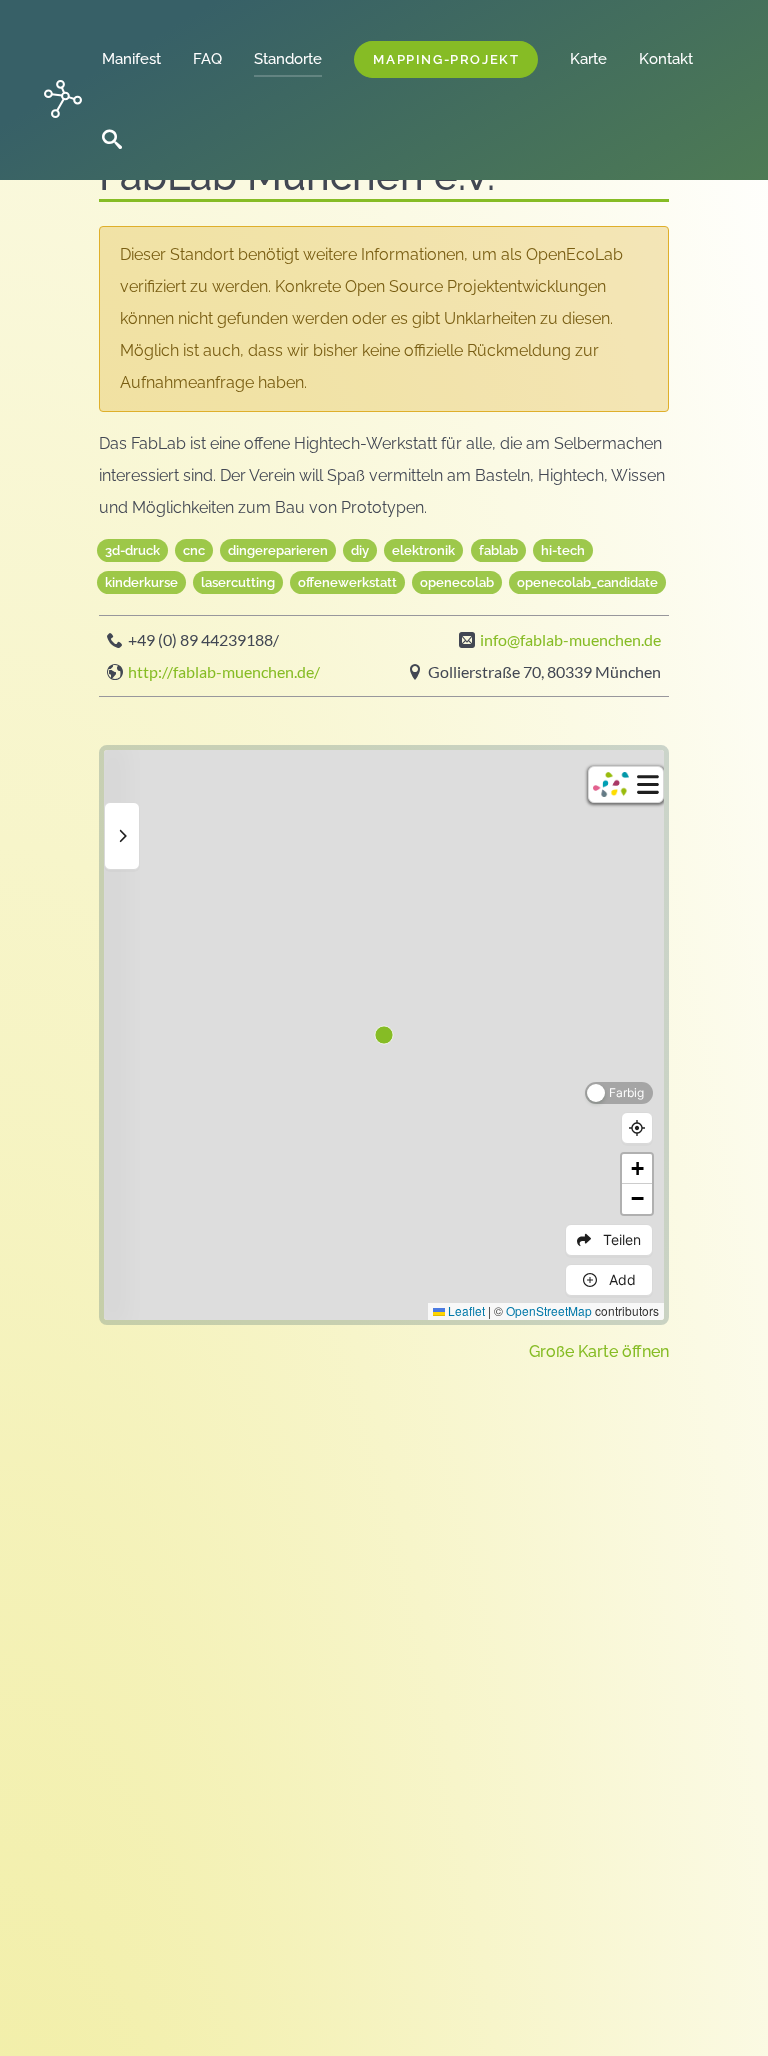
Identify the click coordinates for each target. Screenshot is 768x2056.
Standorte (296, 59)
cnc (194, 550)
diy (360, 550)
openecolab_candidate (587, 582)
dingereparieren (278, 550)
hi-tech (563, 550)
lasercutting (238, 582)
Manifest (139, 59)
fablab (498, 550)
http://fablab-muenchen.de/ (224, 672)
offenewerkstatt (347, 582)
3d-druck (132, 550)
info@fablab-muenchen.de (570, 640)
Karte (588, 59)
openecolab (457, 582)
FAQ (215, 59)
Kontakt (666, 59)
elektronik (423, 550)
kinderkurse (141, 582)
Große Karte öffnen (599, 1351)
